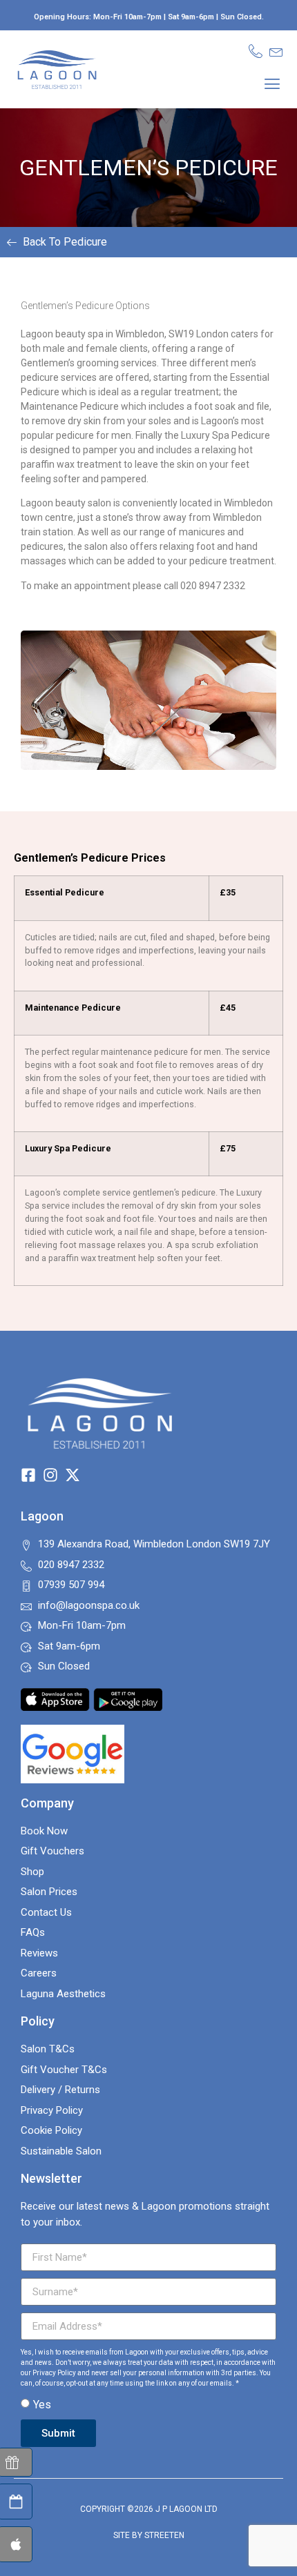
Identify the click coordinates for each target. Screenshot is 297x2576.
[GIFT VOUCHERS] (15, 2462)
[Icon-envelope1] (276, 51)
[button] (272, 83)
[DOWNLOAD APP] (15, 2544)
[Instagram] (50, 1475)
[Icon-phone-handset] (256, 51)
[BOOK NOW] (15, 2501)
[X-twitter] (73, 1475)
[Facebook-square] (28, 1475)
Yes (42, 2405)
